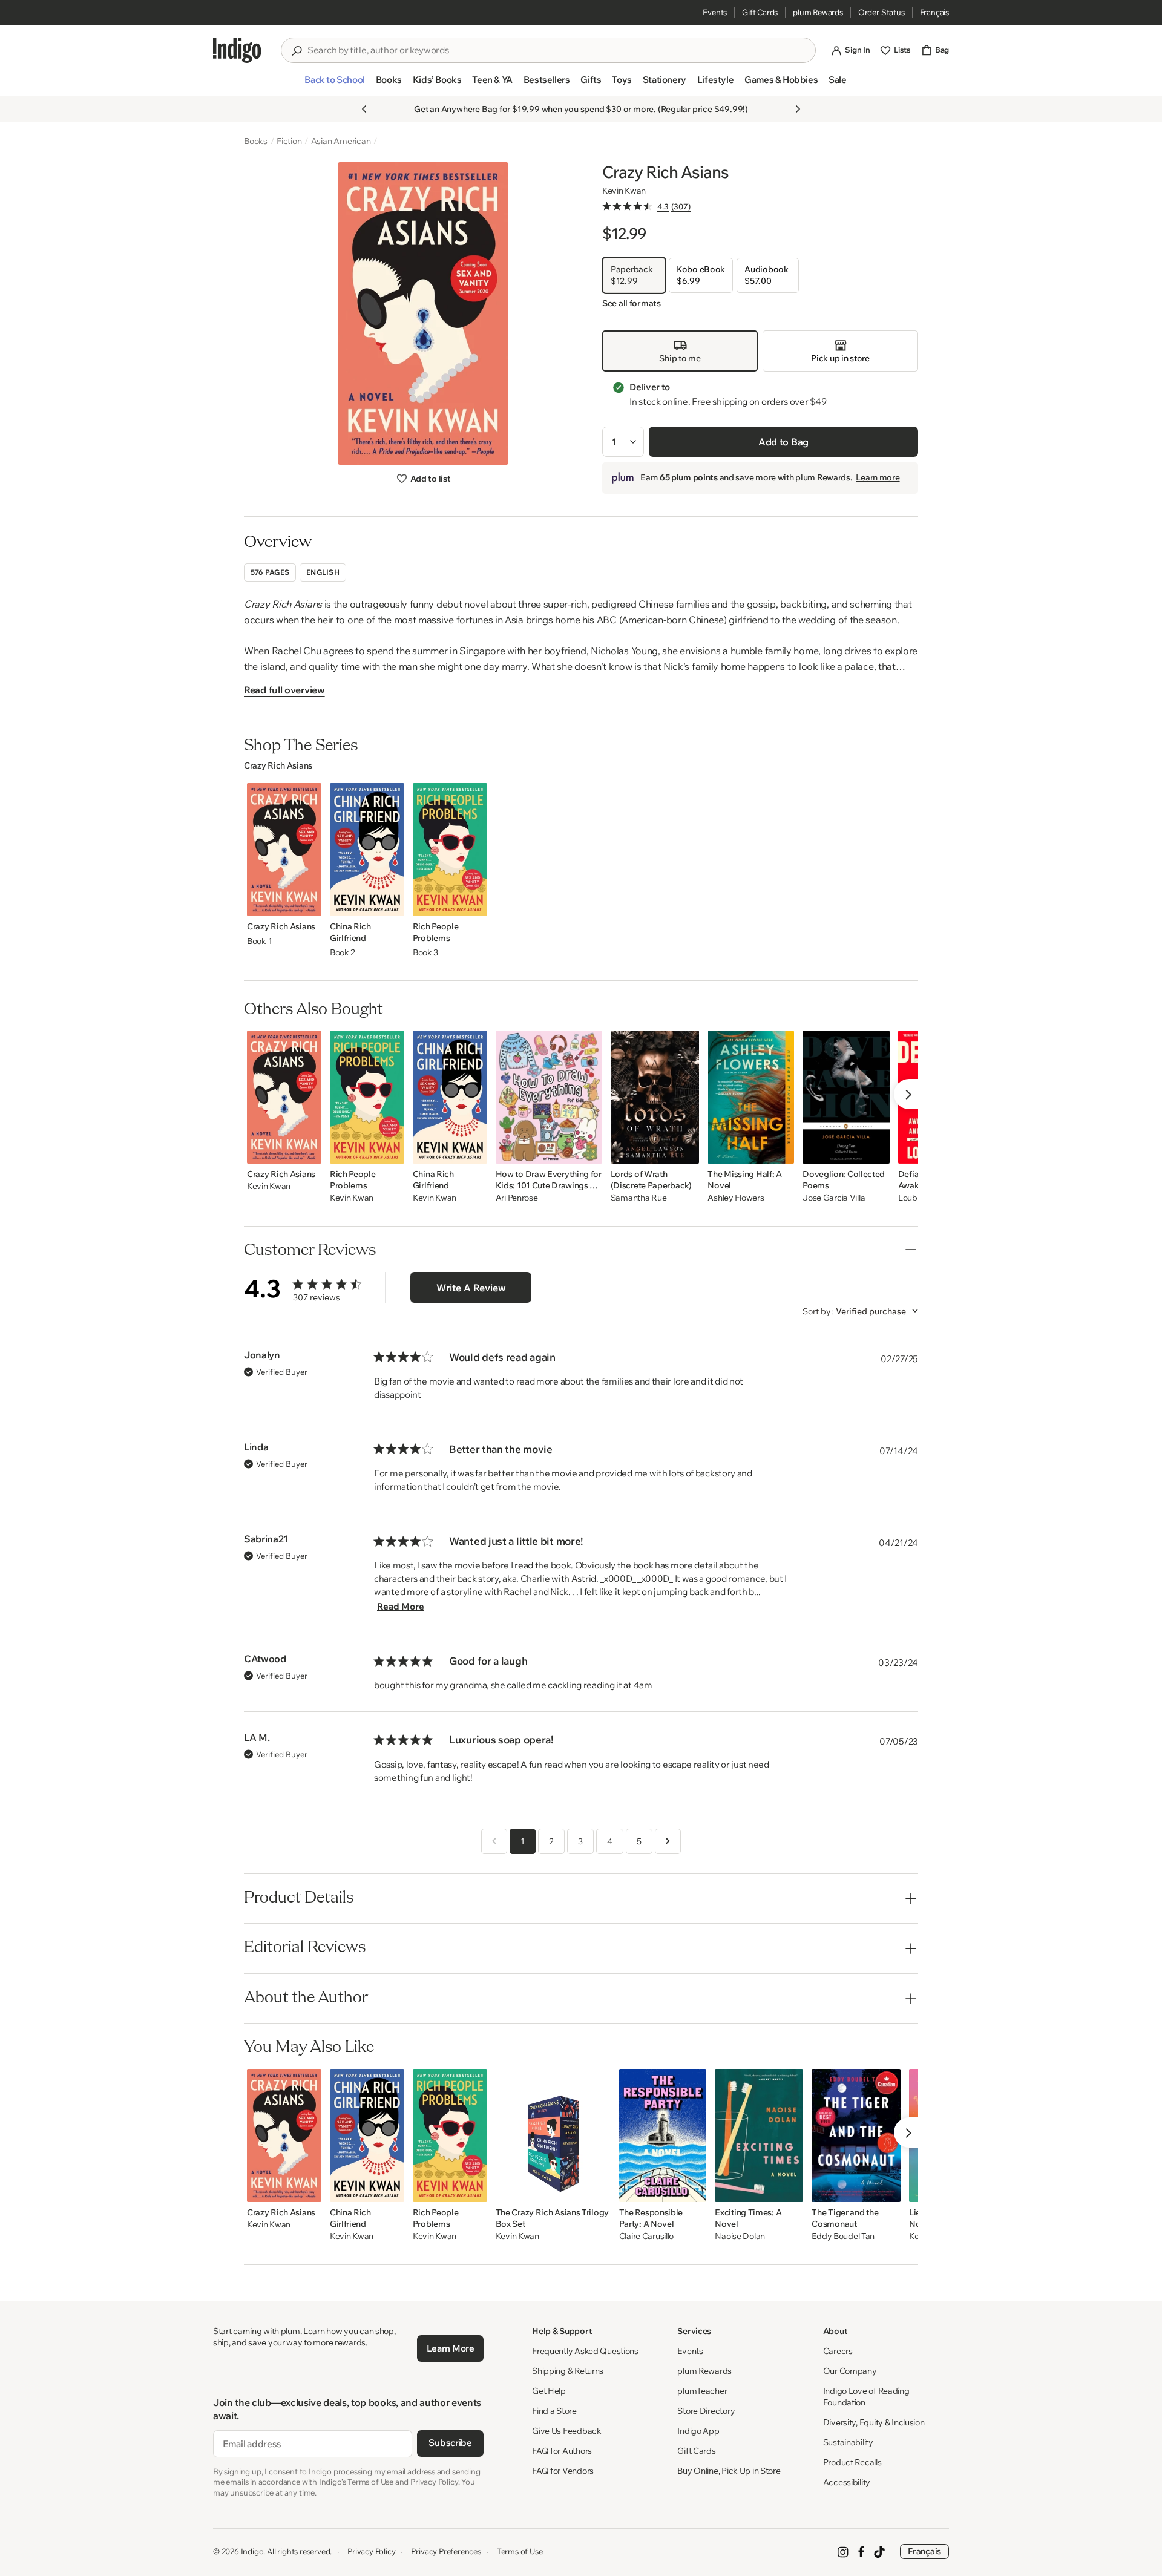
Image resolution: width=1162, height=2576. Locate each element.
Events (715, 12)
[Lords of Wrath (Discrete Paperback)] (655, 1097)
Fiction (289, 141)
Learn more (878, 477)
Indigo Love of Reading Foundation (866, 2397)
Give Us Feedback (567, 2431)
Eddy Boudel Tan (843, 2236)
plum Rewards (818, 12)
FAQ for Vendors (563, 2471)
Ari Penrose (517, 1198)
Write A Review (471, 1288)
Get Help (549, 2391)
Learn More (451, 2348)
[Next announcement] (798, 109)
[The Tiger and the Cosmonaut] (856, 2135)
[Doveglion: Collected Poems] (846, 1097)
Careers (838, 2351)
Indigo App (698, 2431)
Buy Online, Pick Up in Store (729, 2471)
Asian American (341, 141)
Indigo (252, 2551)
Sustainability (848, 2442)
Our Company (850, 2371)
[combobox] (557, 50)
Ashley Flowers (736, 1198)
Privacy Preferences (446, 2551)
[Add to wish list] (309, 903)
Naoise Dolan (740, 2236)
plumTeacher (702, 2391)
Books (256, 141)
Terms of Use (520, 2551)
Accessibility (847, 2482)
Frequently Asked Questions (585, 2351)
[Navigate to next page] (668, 1841)
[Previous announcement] (364, 109)
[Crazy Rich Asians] (284, 850)
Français (934, 12)
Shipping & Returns (568, 2371)
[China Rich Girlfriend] (367, 850)
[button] (334, 85)
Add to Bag (783, 442)
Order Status (881, 12)
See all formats (632, 303)
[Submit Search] (297, 51)
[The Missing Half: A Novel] (751, 1097)
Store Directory (706, 2411)
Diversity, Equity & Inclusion (874, 2422)
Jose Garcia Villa (834, 1198)
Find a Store (554, 2411)
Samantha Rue (639, 1198)
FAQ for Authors (562, 2451)
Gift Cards (760, 12)
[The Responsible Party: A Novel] (663, 2135)
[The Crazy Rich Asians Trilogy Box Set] (553, 2135)
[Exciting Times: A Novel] (759, 2135)
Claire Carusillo (647, 2236)
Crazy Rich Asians (278, 765)
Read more (401, 1606)
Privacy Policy (371, 2551)
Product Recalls (852, 2462)
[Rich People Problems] (450, 850)
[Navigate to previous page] (494, 1841)
